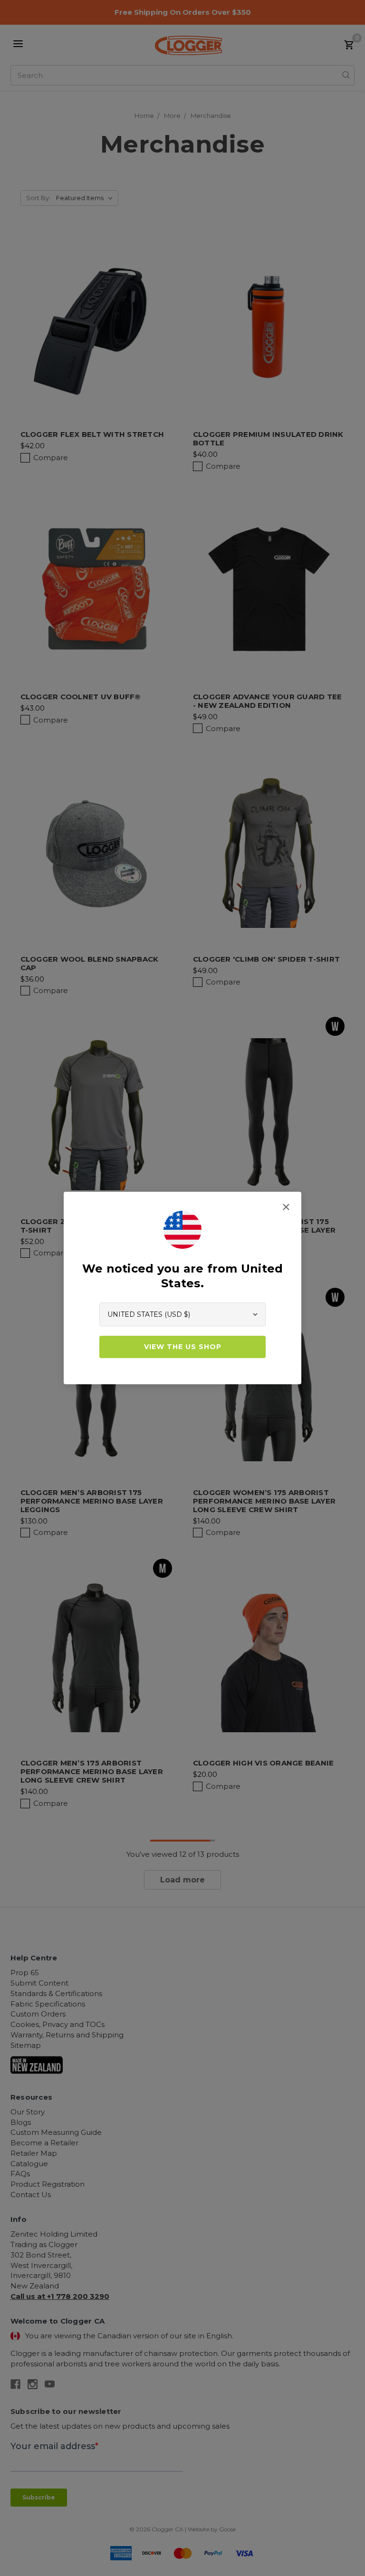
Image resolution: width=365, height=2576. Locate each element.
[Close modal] (286, 1207)
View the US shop (183, 1347)
